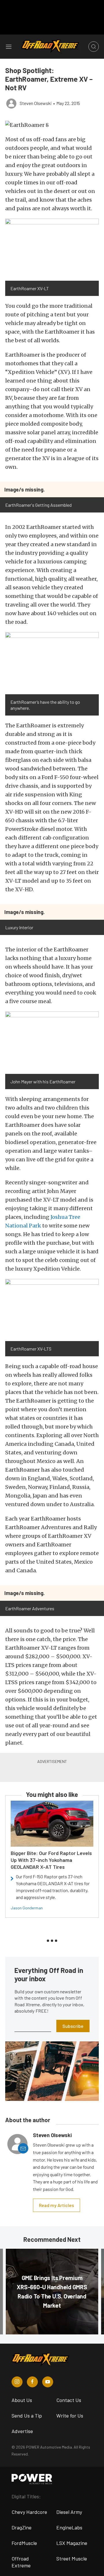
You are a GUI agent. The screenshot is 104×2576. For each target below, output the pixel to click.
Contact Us (69, 2400)
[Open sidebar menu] (9, 47)
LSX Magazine (72, 2543)
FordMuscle (24, 2543)
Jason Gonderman (27, 1908)
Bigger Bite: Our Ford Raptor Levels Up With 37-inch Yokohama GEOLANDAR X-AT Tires (51, 1860)
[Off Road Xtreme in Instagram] (17, 2382)
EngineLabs (69, 2527)
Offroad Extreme (21, 2562)
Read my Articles (56, 2205)
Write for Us (70, 2416)
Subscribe (73, 2026)
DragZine (22, 2527)
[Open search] (94, 47)
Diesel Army (69, 2512)
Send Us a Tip (27, 2416)
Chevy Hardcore (29, 2512)
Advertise (22, 2431)
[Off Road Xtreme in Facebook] (32, 2382)
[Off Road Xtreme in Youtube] (48, 2382)
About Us (22, 2400)
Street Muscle (72, 2558)
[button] (52, 125)
